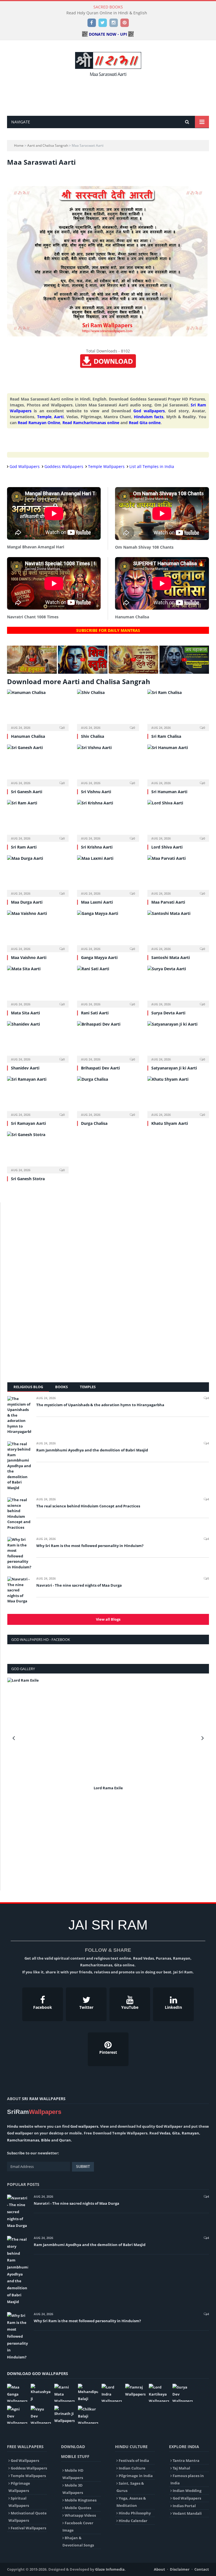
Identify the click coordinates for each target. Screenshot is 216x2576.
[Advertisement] (109, 95)
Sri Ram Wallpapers (44, 2099)
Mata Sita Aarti (25, 1013)
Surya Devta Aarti (168, 1013)
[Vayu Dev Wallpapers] (41, 2415)
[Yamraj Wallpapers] (135, 2391)
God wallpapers (149, 411)
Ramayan (190, 2133)
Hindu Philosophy (135, 2513)
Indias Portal (184, 2506)
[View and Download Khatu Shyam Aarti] (178, 1096)
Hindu (13, 2126)
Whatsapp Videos (80, 2515)
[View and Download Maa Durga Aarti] (38, 875)
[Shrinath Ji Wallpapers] (64, 2415)
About (159, 2569)
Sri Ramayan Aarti (28, 1123)
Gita (176, 2133)
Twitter (86, 2007)
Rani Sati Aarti (95, 1013)
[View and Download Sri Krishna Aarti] (108, 820)
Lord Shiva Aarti (167, 847)
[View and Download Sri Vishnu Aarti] (108, 765)
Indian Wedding (187, 2491)
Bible (46, 2140)
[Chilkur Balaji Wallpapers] (88, 2415)
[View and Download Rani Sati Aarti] (108, 986)
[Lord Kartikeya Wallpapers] (159, 2393)
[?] (32, 672)
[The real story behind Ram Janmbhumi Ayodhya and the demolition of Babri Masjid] (19, 1466)
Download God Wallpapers (38, 2373)
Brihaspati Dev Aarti (100, 1068)
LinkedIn (173, 2007)
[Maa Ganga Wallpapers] (17, 2393)
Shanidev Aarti (25, 1068)
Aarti (59, 417)
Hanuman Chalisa (28, 736)
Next (203, 1738)
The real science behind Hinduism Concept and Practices (88, 1506)
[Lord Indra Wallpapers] (112, 2393)
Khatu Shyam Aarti (170, 1123)
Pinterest (108, 2052)
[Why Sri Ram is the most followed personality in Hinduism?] (19, 1553)
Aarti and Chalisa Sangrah (48, 145)
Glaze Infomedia (110, 2569)
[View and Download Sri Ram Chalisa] (178, 710)
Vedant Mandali (187, 2513)
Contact (202, 2569)
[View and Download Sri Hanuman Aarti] (178, 765)
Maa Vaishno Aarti (29, 957)
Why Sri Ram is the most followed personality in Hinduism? (90, 1546)
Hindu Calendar (133, 2521)
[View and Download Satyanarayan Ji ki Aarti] (178, 1041)
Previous (14, 1738)
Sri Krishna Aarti (97, 847)
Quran (65, 2140)
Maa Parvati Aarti (168, 902)
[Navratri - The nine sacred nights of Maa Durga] (19, 1590)
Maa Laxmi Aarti (97, 902)
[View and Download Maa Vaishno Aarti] (38, 930)
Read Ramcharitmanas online (91, 423)
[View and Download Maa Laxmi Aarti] (108, 875)
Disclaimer (180, 2569)
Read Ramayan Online (39, 423)
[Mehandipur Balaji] (88, 2393)
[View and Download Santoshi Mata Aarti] (178, 930)
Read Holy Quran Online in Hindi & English (107, 13)
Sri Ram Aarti (24, 847)
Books (61, 1387)
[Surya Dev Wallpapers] (183, 2393)
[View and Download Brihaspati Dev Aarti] (108, 1041)
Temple (44, 417)
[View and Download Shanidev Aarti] (38, 1041)
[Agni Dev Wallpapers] (17, 2415)
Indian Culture (132, 2468)
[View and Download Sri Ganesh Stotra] (38, 1152)
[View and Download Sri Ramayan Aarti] (38, 1096)
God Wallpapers (25, 466)
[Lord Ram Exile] (108, 1731)
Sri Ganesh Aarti (27, 792)
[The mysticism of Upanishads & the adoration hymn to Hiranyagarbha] (19, 1415)
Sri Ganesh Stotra (28, 1179)
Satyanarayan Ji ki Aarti (174, 1068)
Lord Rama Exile (108, 1788)
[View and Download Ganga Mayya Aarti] (108, 930)
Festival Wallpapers (28, 2528)
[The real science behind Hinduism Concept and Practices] (19, 1514)
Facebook (43, 2007)
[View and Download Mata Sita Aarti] (38, 986)
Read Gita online (145, 423)
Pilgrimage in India (136, 2476)
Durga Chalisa (94, 1123)
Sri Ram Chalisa (166, 736)
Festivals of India (134, 2460)
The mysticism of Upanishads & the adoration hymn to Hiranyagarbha (100, 1405)
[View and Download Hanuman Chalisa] (38, 710)
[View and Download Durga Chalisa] (108, 1096)
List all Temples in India (152, 466)
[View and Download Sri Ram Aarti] (38, 820)
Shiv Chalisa (93, 736)
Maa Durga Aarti (27, 902)
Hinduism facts (149, 417)
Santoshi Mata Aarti (171, 957)
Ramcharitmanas (23, 2140)
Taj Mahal (181, 2468)
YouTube (130, 2007)
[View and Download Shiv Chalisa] (108, 710)
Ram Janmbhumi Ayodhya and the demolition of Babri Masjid (92, 1450)
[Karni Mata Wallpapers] (64, 2393)
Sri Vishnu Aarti (96, 792)
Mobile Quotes (78, 2508)
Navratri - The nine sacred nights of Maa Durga (79, 1585)
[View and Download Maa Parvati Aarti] (178, 875)
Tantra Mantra (186, 2460)
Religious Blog (28, 1387)
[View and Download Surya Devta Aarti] (178, 986)
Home (19, 145)
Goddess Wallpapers (64, 466)
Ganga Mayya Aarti (99, 957)
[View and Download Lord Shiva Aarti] (178, 820)
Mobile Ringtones (81, 2500)
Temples (88, 1387)
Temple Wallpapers (106, 466)
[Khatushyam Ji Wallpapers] (41, 2393)
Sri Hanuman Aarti (169, 792)
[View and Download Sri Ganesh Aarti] (38, 765)
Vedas (165, 2133)
